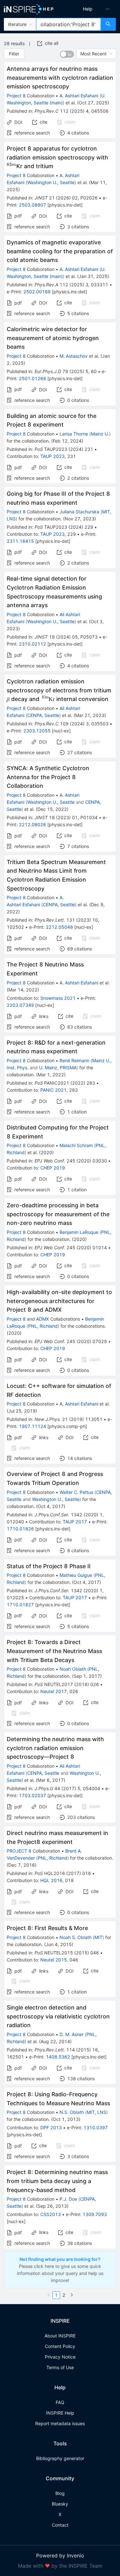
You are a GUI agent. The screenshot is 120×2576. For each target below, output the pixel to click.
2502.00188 (37, 292)
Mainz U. (100, 434)
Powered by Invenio (60, 2556)
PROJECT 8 (19, 1851)
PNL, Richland (43, 1326)
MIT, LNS (96, 2112)
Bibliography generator (60, 2458)
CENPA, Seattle (43, 715)
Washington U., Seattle (51, 182)
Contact (60, 2525)
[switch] (67, 54)
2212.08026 (32, 824)
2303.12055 (37, 731)
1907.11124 (32, 1426)
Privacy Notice (60, 2357)
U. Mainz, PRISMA (58, 1068)
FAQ (60, 2402)
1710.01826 (20, 1529)
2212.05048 (59, 927)
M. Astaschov (74, 356)
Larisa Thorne (74, 434)
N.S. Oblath (72, 2112)
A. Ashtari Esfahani (79, 96)
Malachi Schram (76, 1145)
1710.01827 (20, 1605)
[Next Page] (72, 2295)
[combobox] (68, 24)
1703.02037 (32, 1795)
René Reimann (74, 1060)
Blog (60, 2493)
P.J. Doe (68, 2199)
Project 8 (16, 96)
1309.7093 (95, 2214)
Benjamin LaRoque (79, 1232)
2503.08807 (32, 205)
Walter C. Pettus (76, 1492)
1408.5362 (58, 2057)
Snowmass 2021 (58, 998)
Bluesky (60, 2504)
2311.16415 (20, 541)
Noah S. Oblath (76, 1937)
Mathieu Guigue (76, 1575)
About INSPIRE (60, 2336)
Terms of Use (60, 2367)
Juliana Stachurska (79, 512)
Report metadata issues (60, 2423)
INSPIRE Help (60, 2413)
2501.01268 (32, 378)
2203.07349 (20, 1005)
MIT (98, 1937)
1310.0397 (96, 2128)
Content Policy (60, 2346)
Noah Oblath (73, 1669)
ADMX (43, 1319)
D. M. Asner (72, 2034)
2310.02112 (32, 644)
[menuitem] (88, 9)
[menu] (91, 9)
